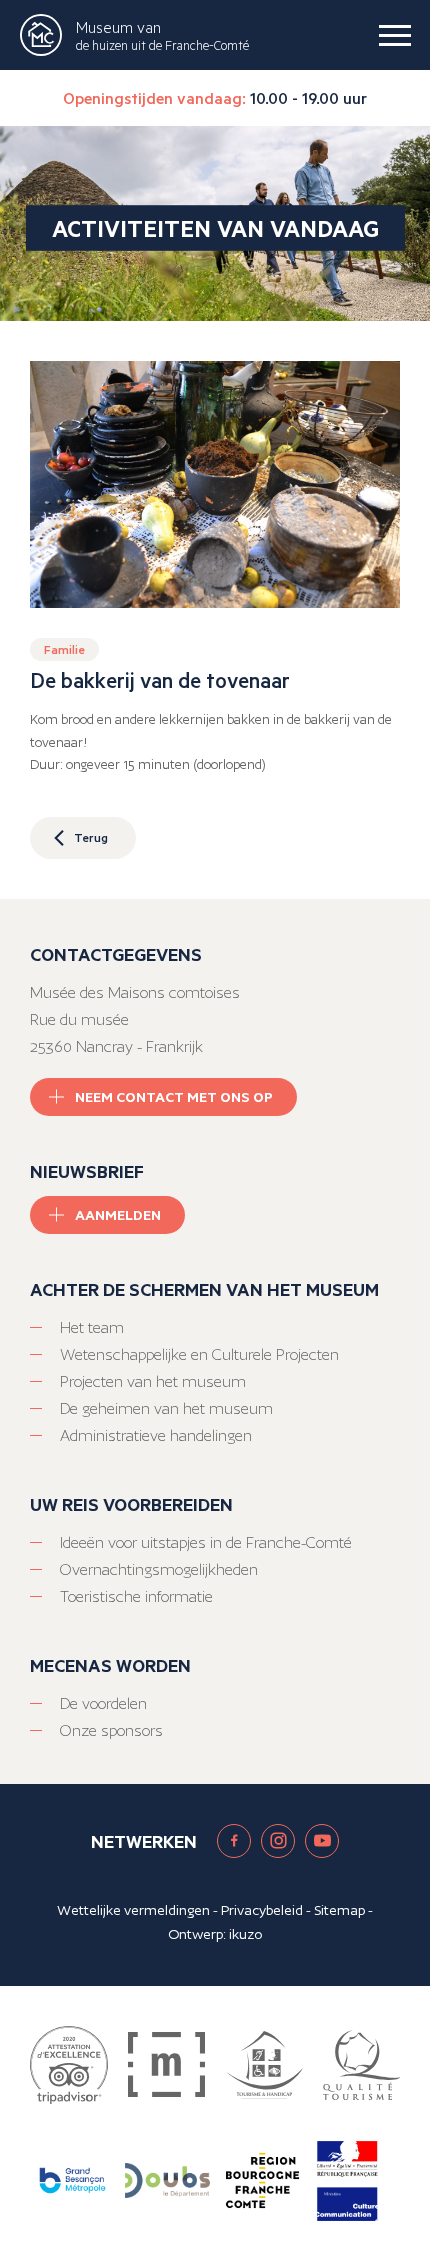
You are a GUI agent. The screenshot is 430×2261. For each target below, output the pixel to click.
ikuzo (245, 1934)
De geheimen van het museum (166, 1408)
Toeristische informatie (136, 1596)
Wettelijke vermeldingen (133, 1910)
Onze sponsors (111, 1730)
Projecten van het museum (153, 1381)
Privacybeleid (262, 1910)
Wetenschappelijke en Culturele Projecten (199, 1354)
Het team (92, 1327)
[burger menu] (395, 35)
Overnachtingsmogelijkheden (159, 1569)
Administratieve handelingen (156, 1435)
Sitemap (339, 1910)
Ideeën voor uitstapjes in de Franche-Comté (206, 1542)
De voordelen (103, 1703)
